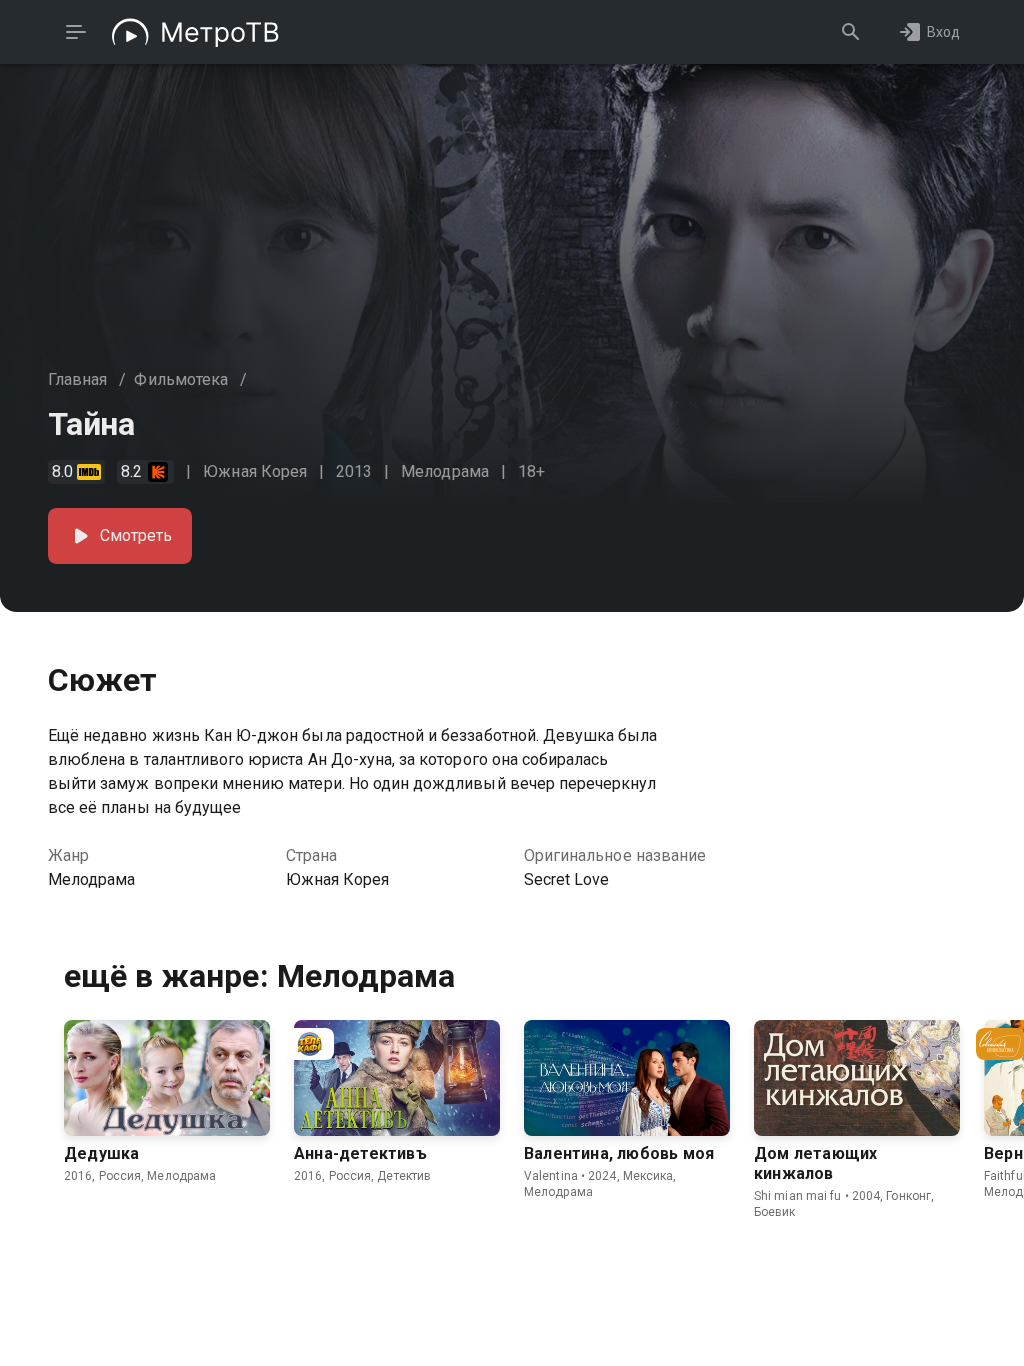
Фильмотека (181, 379)
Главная (77, 379)
